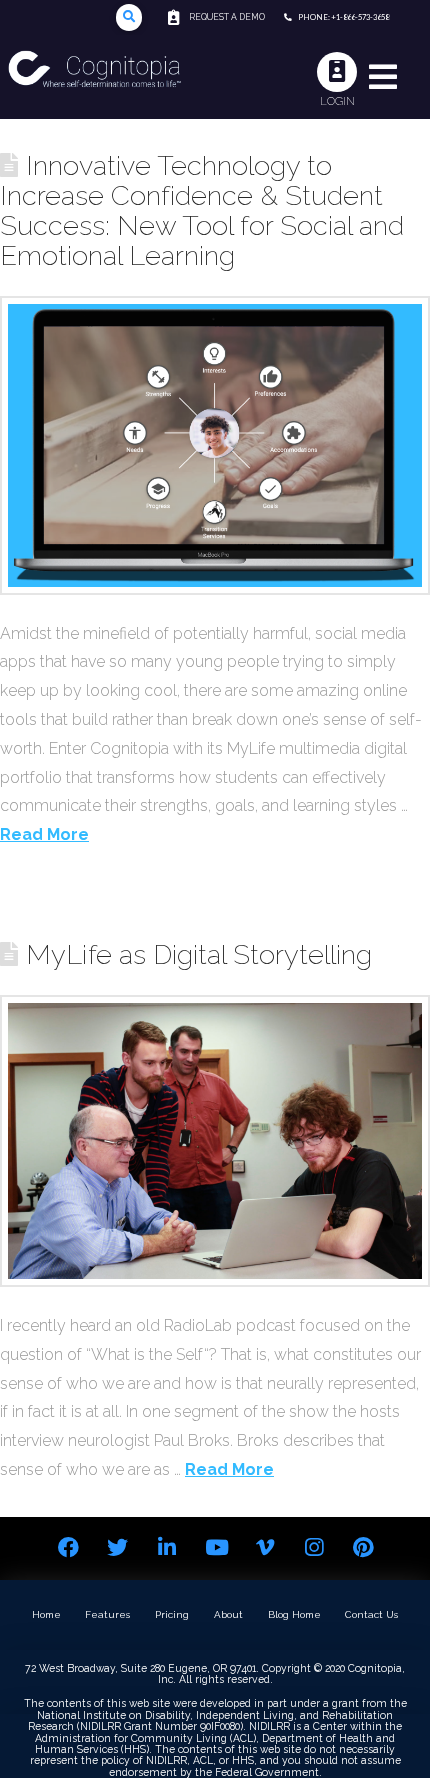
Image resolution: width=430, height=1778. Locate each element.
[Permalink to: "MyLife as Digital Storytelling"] (215, 1141)
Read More (44, 834)
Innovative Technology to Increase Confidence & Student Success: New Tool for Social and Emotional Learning (202, 210)
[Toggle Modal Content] (129, 17)
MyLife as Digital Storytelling (199, 954)
